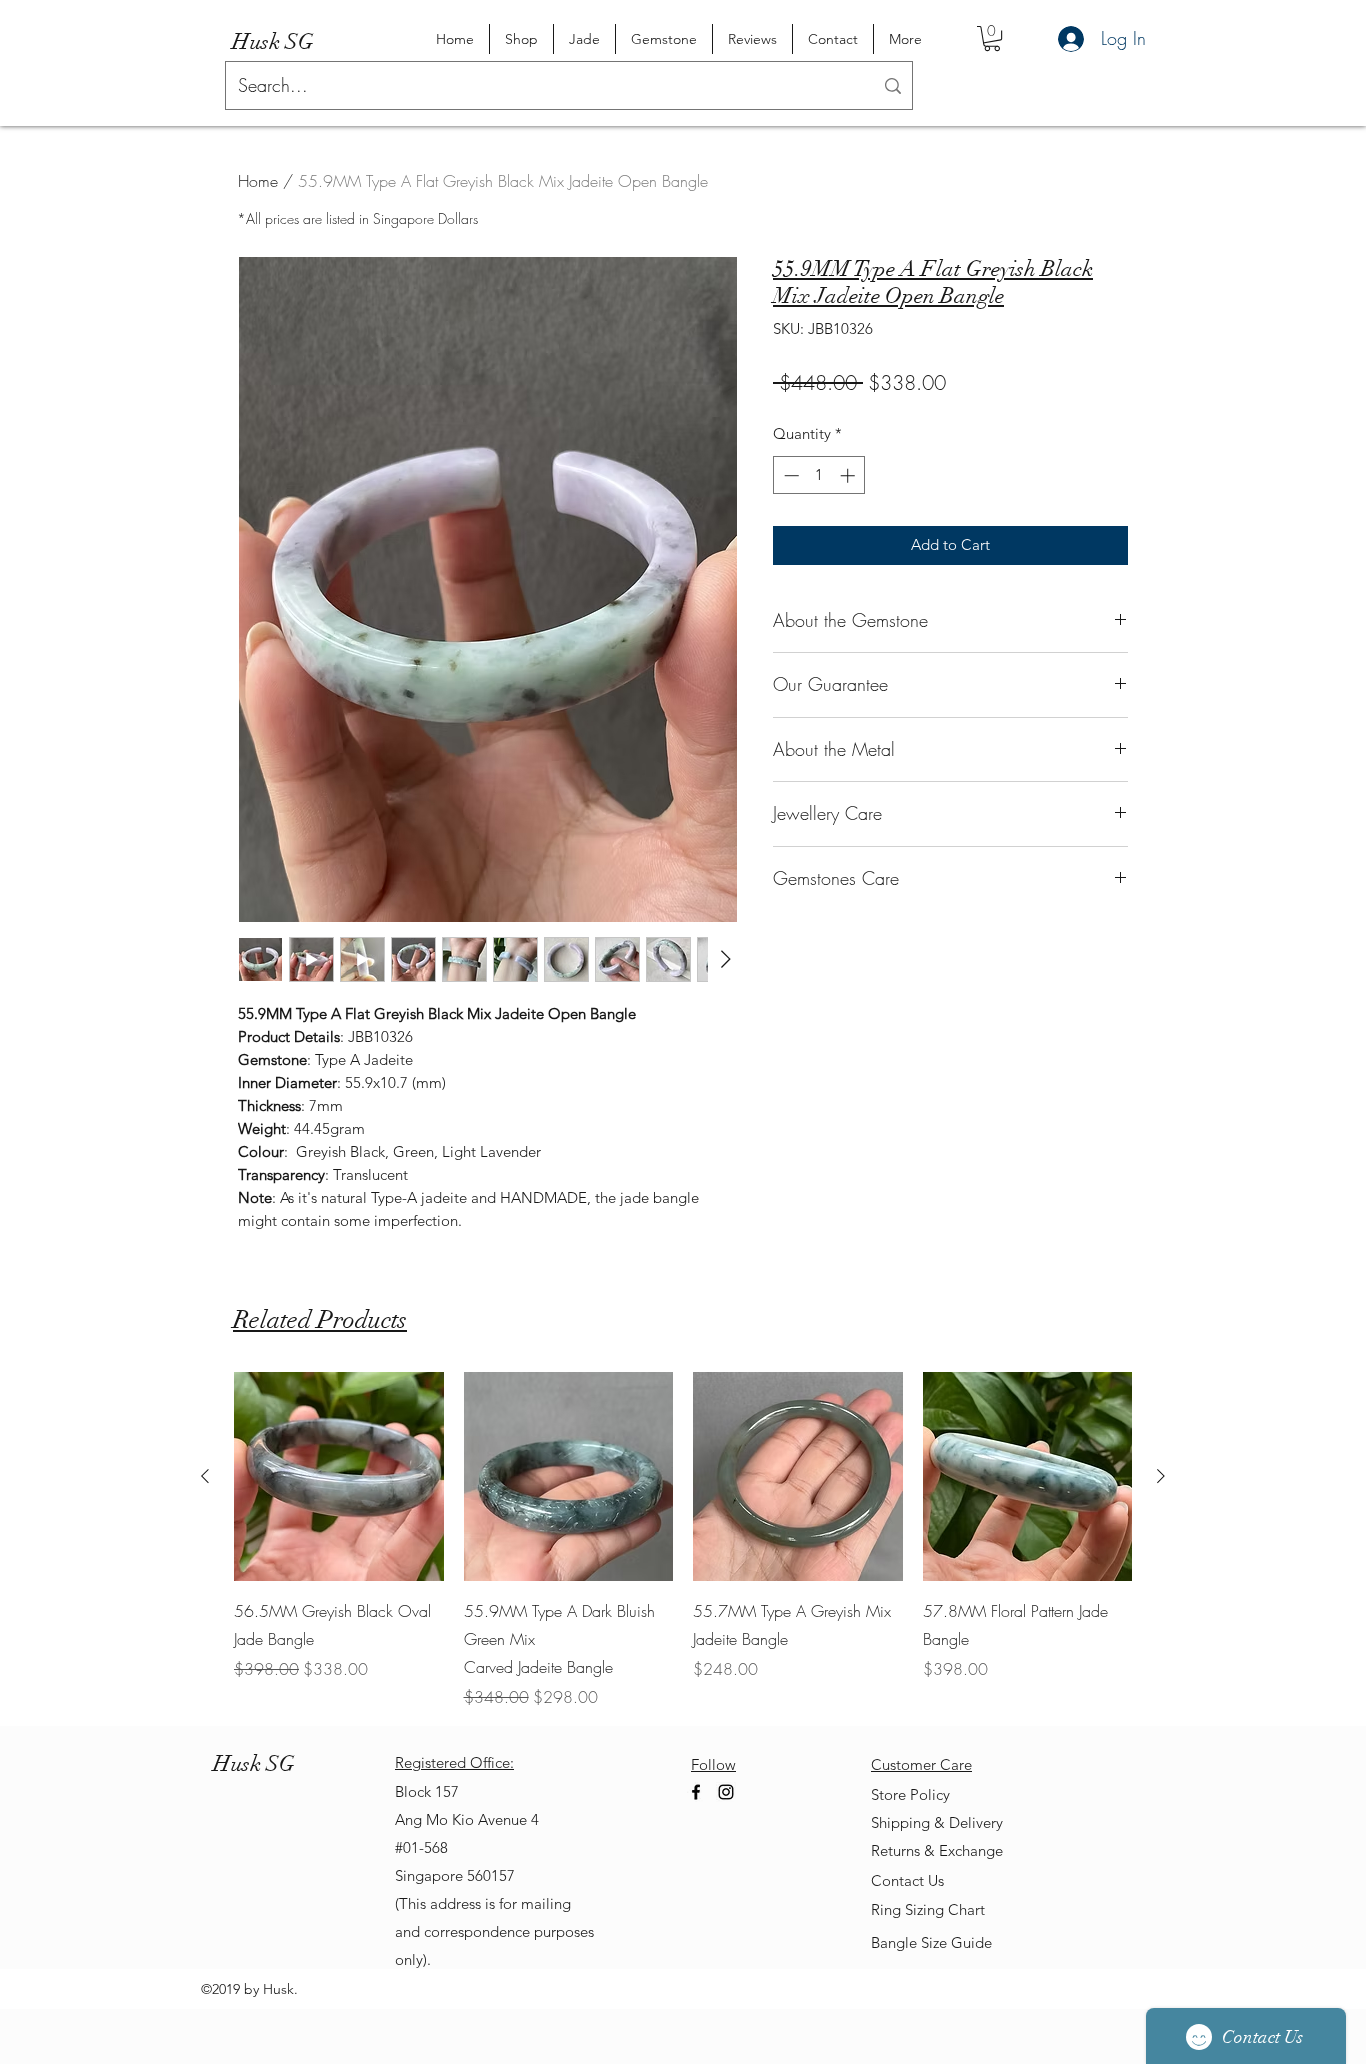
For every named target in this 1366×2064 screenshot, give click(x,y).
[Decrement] (789, 475)
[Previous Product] (205, 1476)
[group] (683, 1541)
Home (258, 181)
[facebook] (696, 1792)
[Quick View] (339, 1477)
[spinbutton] (819, 475)
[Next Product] (1161, 1476)
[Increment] (849, 475)
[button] (992, 38)
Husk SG (273, 41)
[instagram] (726, 1792)
